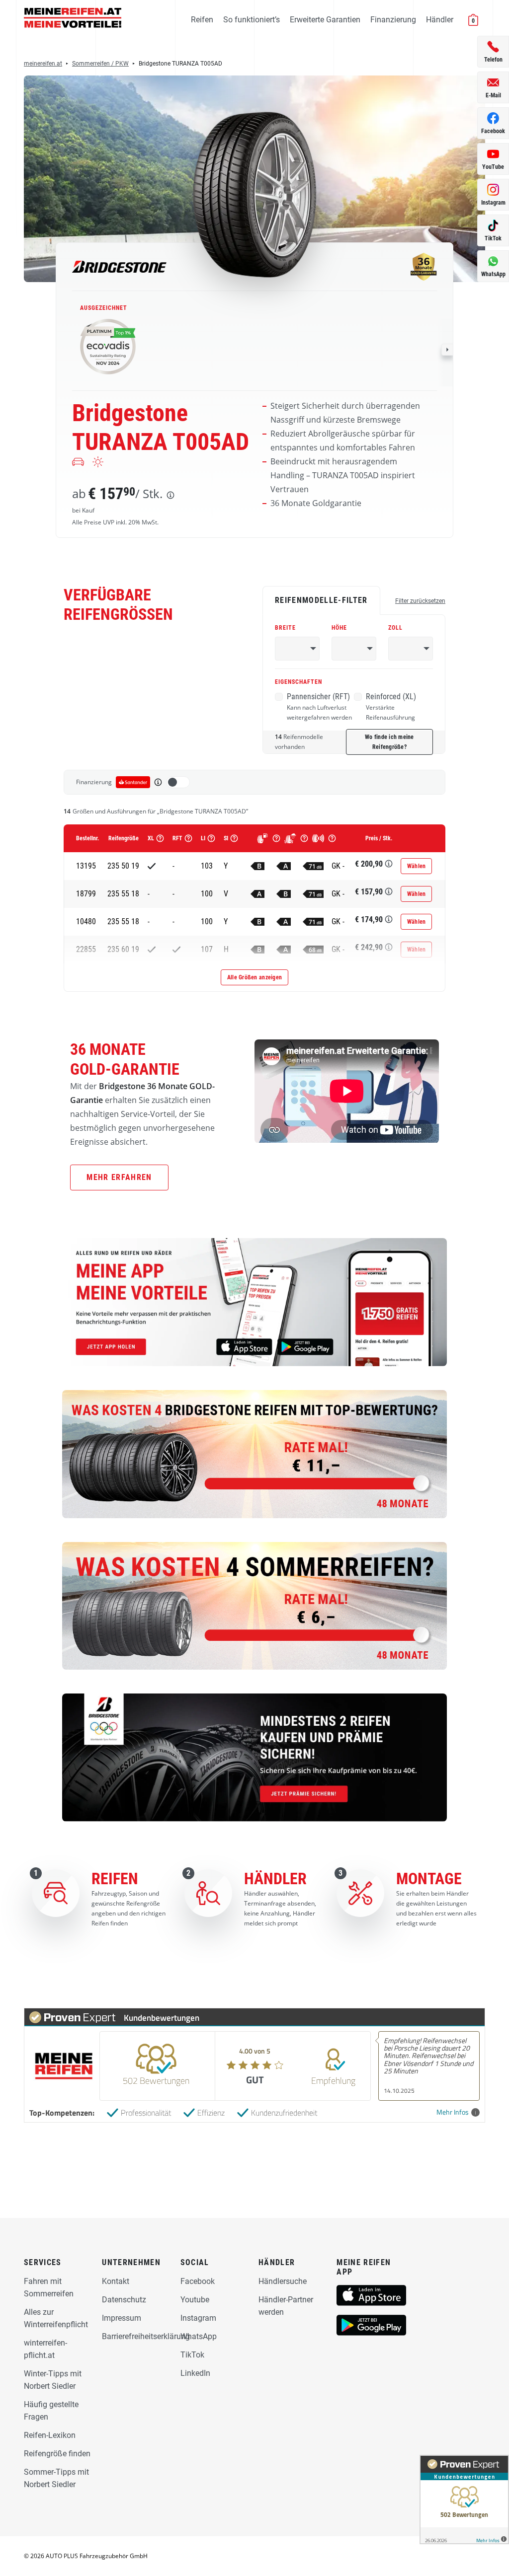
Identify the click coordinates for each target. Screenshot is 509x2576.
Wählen (417, 866)
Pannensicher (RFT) (319, 707)
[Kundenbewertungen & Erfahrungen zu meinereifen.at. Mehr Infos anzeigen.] (464, 2500)
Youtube (195, 2300)
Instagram (198, 2318)
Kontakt (116, 2281)
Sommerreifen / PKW (100, 64)
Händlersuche (283, 2281)
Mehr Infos (453, 2112)
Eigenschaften (298, 682)
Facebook (198, 2281)
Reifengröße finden (57, 2454)
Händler (440, 20)
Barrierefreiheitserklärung (146, 2336)
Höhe (339, 628)
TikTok (192, 2355)
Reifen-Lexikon (50, 2435)
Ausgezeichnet (104, 308)
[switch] (178, 782)
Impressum (122, 2318)
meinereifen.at (43, 64)
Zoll (395, 628)
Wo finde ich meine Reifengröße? (389, 742)
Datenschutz (124, 2300)
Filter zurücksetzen (420, 601)
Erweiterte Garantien (325, 20)
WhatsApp (199, 2336)
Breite (285, 628)
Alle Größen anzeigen (254, 977)
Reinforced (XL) (391, 707)
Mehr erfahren (119, 1177)
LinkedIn (195, 2373)
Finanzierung (393, 20)
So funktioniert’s (252, 20)
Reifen (202, 20)
